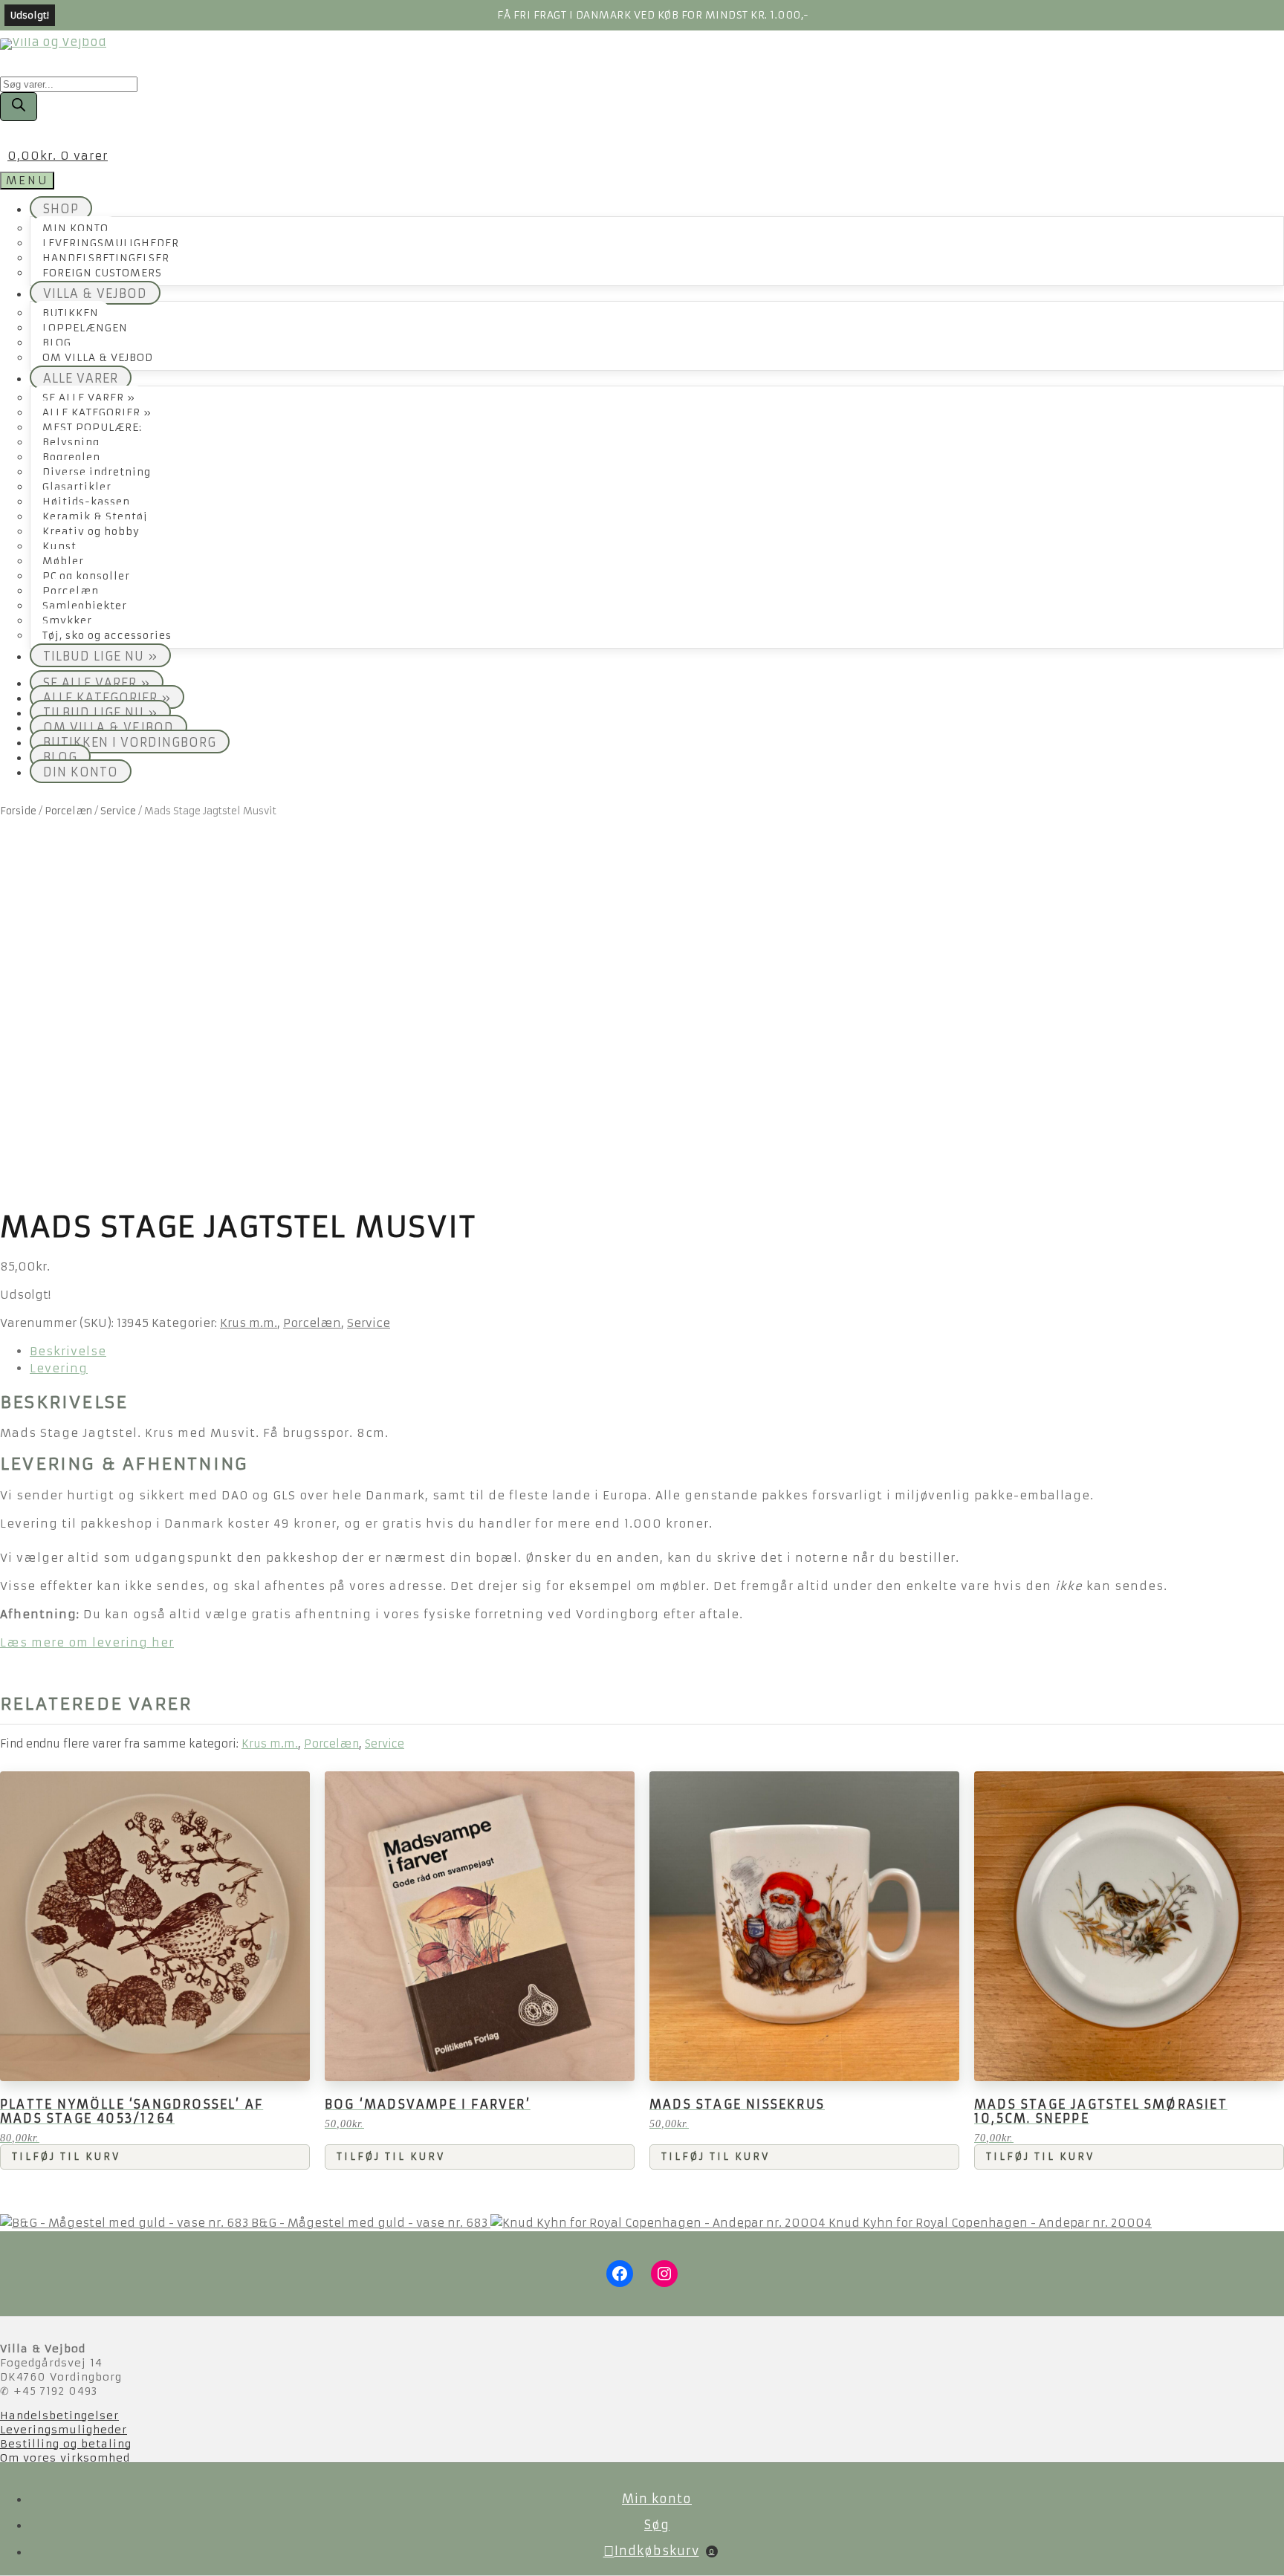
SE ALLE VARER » (89, 398)
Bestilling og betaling (66, 2444)
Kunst (59, 546)
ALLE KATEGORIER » (97, 413)
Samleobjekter (85, 606)
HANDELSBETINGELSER (106, 258)
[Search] (19, 107)
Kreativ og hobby (91, 532)
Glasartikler (77, 487)
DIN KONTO (81, 772)
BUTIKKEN (71, 313)
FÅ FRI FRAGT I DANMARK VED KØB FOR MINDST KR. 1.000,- (653, 15)
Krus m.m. (249, 1323)
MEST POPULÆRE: (92, 428)
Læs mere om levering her (87, 1642)
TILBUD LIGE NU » (100, 656)
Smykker (67, 621)
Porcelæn (71, 591)
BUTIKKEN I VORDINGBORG (130, 742)
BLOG (57, 343)
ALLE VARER (81, 378)
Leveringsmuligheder (64, 2430)
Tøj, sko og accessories (107, 636)
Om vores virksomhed (65, 2458)
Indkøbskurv (665, 2551)
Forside (18, 811)
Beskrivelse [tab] (68, 1351)
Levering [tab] (59, 1368)
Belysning (71, 442)
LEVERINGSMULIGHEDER (111, 243)
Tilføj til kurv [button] (66, 2157)
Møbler (63, 561)
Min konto (657, 2499)
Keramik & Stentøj (95, 517)
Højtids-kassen (86, 502)
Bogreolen (71, 457)
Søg (657, 2525)
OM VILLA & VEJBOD (98, 358)
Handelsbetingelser (59, 2416)
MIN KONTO (75, 228)
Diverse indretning (97, 472)
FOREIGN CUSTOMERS (102, 273)
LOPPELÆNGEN (85, 328)
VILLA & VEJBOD (95, 293)
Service (118, 811)
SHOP (61, 209)
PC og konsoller (86, 576)
